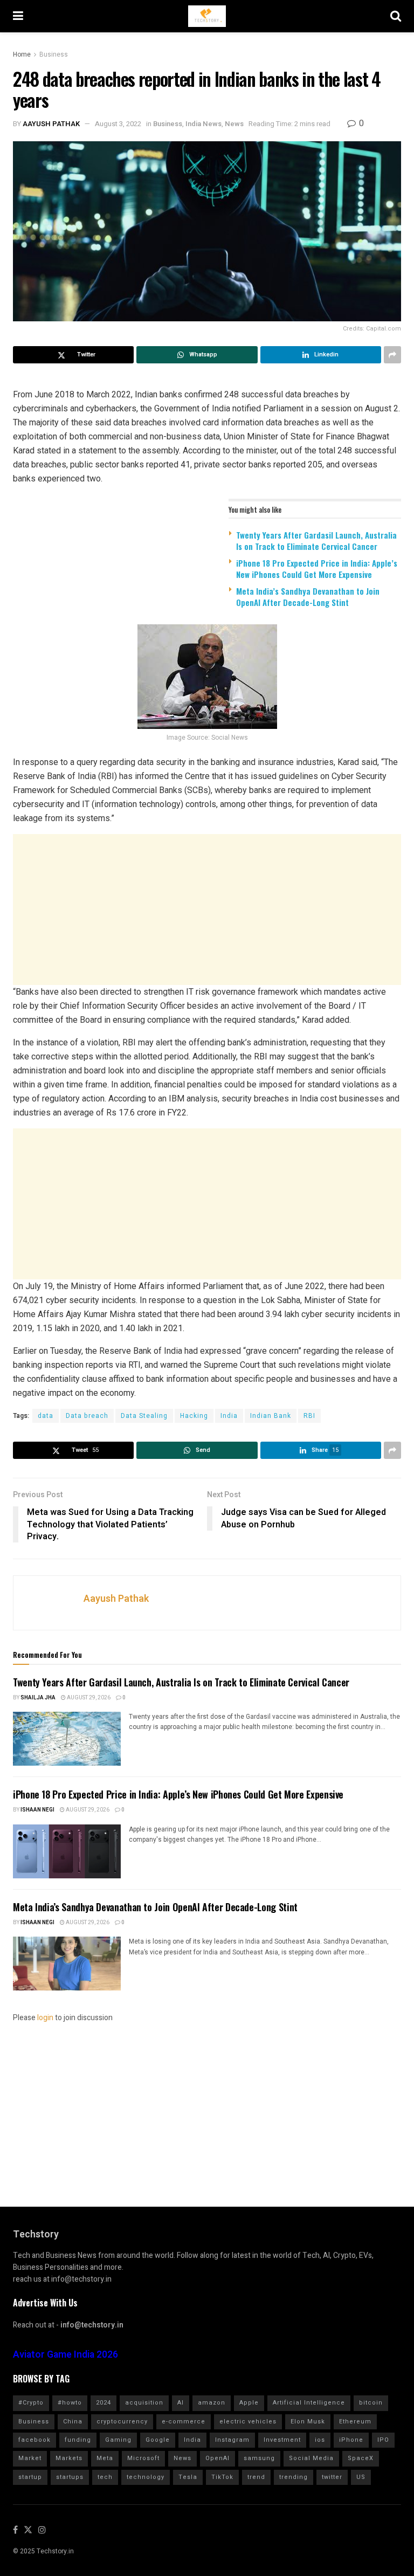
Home (22, 54)
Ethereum (355, 2422)
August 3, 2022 (118, 124)
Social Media (311, 2458)
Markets (69, 2458)
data (46, 1416)
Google (158, 2440)
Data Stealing (144, 1416)
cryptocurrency (122, 2422)
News (234, 124)
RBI (309, 1416)
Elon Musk (308, 2422)
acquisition (144, 2403)
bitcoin (371, 2403)
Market (30, 2458)
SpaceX (361, 2458)
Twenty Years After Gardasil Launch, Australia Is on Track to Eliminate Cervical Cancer (316, 540)
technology (146, 2477)
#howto (70, 2403)
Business (54, 54)
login (45, 2018)
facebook (34, 2440)
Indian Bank (271, 1416)
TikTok (222, 2477)
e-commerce (184, 2422)
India (229, 1416)
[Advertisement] (207, 910)
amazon (212, 2403)
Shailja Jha (38, 1698)
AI (181, 2403)
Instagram (232, 2440)
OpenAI (218, 2458)
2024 (103, 2403)
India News (203, 124)
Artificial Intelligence (309, 2403)
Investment (282, 2440)
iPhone (351, 2440)
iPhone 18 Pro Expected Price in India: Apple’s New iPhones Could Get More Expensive (317, 569)
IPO (383, 2440)
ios (320, 2440)
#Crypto (31, 2403)
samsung (259, 2458)
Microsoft (143, 2458)
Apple (249, 2403)
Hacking (194, 1416)
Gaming (118, 2440)
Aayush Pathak (51, 124)
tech (105, 2477)
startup (30, 2477)
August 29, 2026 (88, 1698)
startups (70, 2477)
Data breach (87, 1416)
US (361, 2477)
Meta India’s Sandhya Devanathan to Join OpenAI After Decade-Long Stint (308, 597)
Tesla (188, 2477)
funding (78, 2440)
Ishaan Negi (37, 1810)
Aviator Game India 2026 (65, 2355)
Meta (105, 2458)
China (73, 2422)
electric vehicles (248, 2422)
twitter (332, 2477)
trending (294, 2477)
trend (256, 2477)
